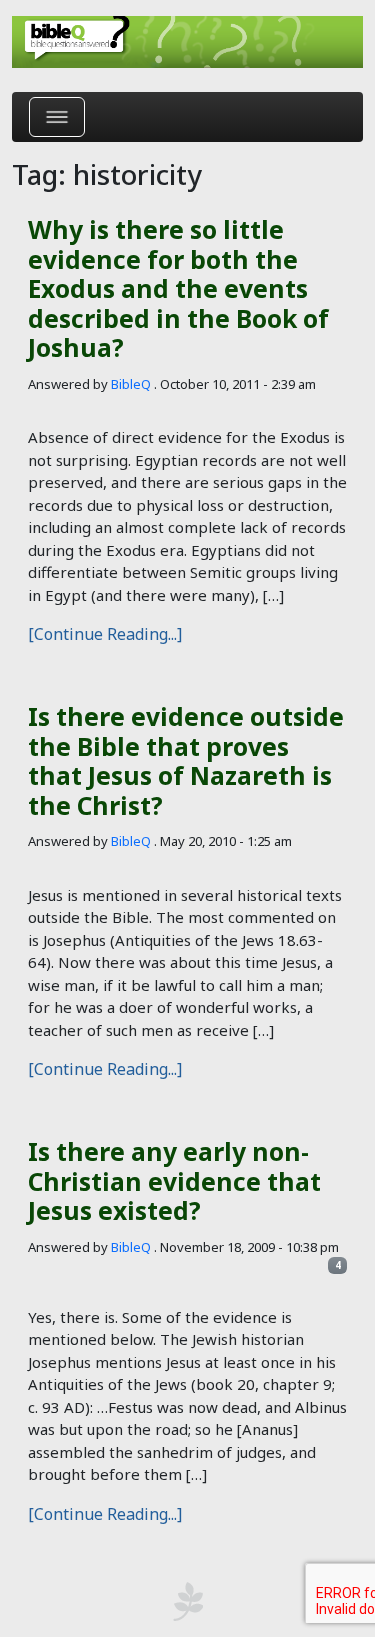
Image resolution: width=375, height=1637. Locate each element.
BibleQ (131, 384)
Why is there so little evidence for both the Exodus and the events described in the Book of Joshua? (178, 288)
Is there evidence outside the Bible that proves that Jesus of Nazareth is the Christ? (186, 760)
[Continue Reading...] (105, 634)
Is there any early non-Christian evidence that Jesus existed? (174, 1181)
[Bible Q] (187, 42)
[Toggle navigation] (57, 117)
